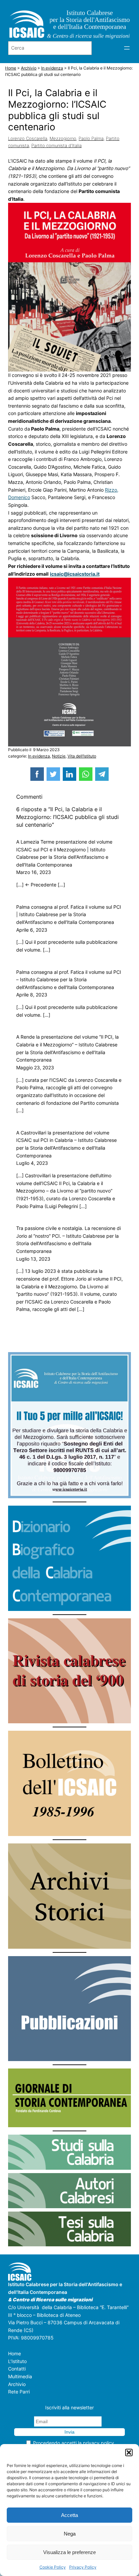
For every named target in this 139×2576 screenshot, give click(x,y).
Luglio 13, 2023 (33, 1259)
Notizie (59, 756)
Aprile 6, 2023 (32, 930)
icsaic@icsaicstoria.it (75, 574)
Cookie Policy (53, 2567)
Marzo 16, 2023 (34, 872)
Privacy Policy (83, 2567)
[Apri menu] (127, 48)
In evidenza (39, 756)
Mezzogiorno (63, 138)
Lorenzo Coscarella (28, 138)
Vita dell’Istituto (82, 756)
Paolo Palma (91, 138)
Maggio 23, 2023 (35, 1067)
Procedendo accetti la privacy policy (74, 2443)
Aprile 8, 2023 (32, 995)
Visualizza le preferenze (69, 2552)
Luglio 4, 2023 (32, 1163)
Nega (70, 2534)
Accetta (69, 2515)
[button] (129, 2452)
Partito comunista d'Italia (57, 145)
